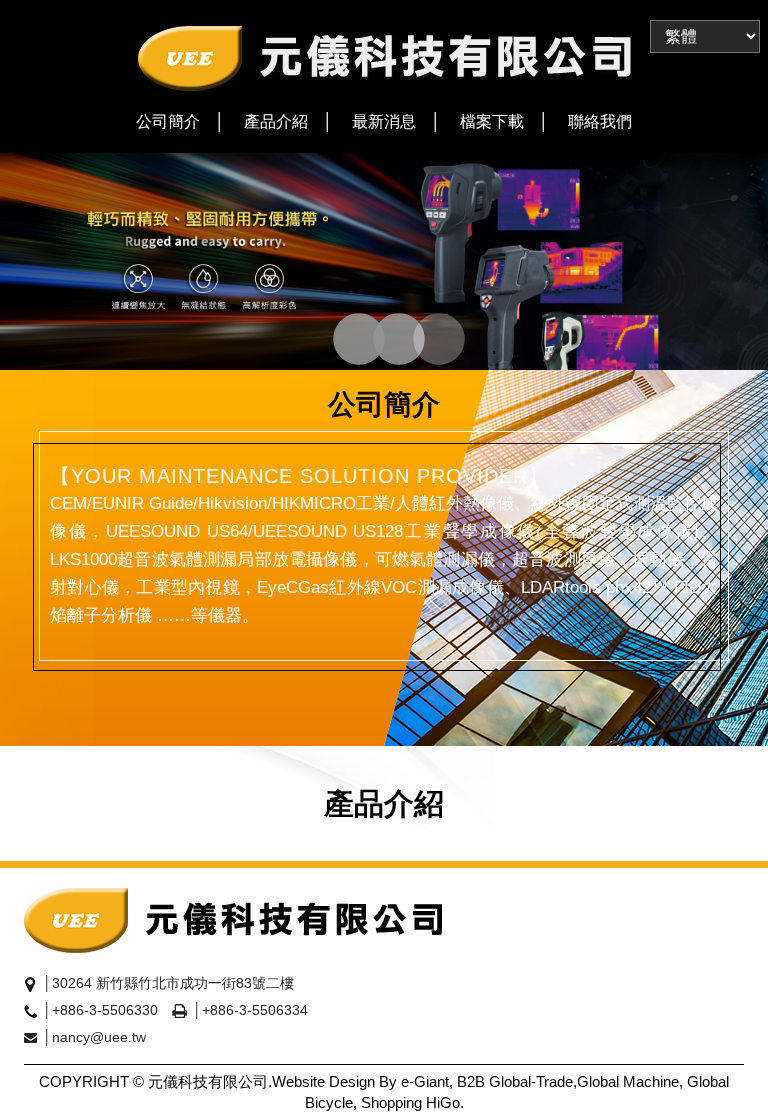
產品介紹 (276, 121)
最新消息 (384, 121)
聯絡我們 (600, 121)
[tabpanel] (384, 261)
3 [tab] (419, 341)
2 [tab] (379, 341)
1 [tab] (339, 341)
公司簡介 (168, 121)
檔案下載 (492, 121)
